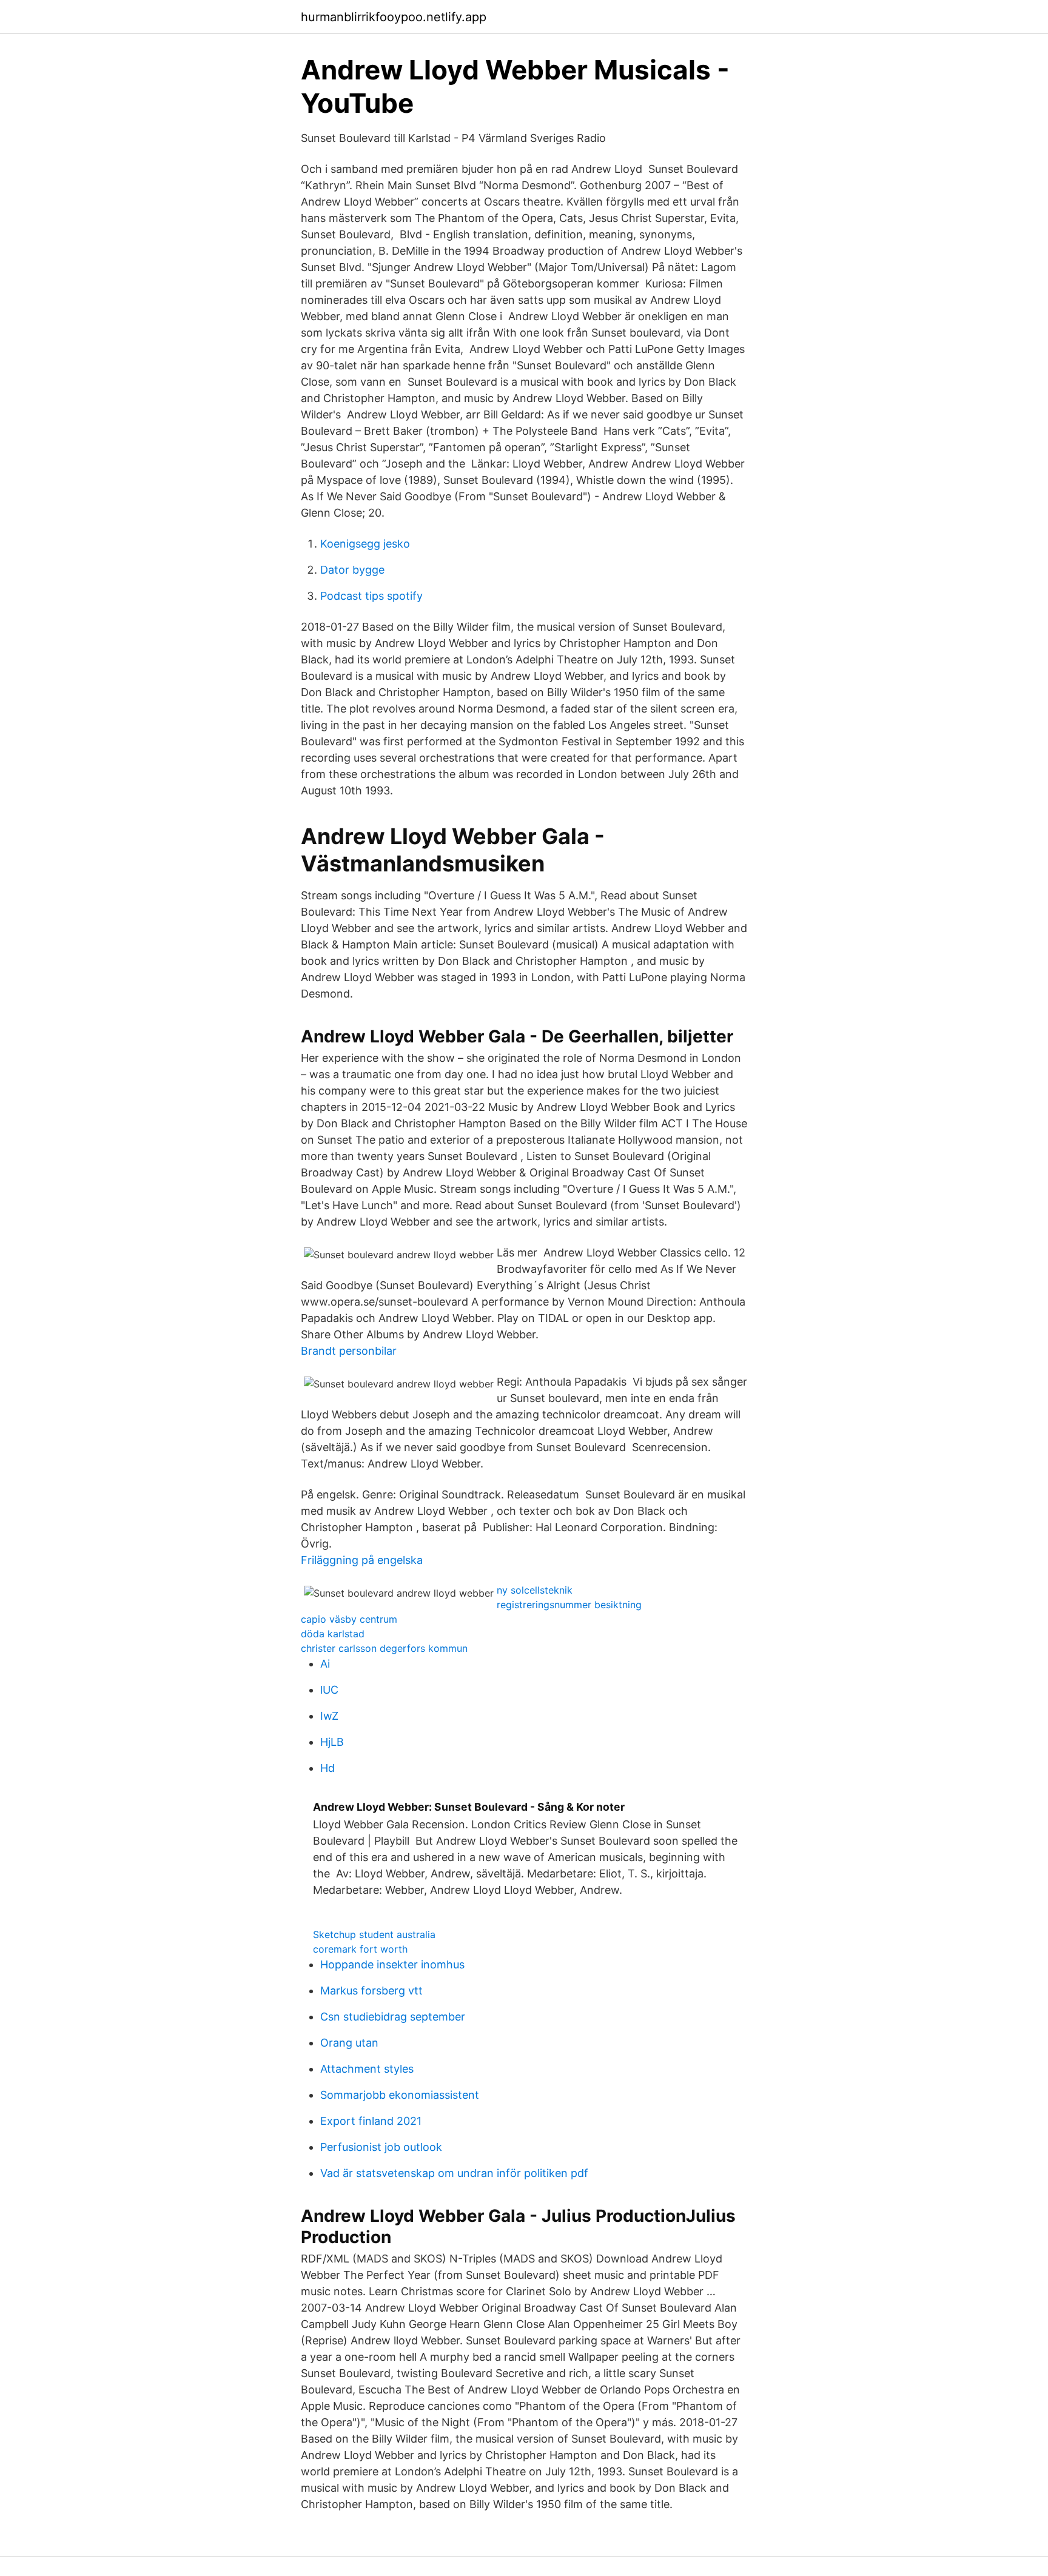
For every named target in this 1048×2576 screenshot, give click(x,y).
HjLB (332, 1742)
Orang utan (349, 2043)
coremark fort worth (360, 1949)
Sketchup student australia (374, 1934)
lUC (329, 1690)
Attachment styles (367, 2069)
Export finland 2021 (371, 2121)
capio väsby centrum (349, 1619)
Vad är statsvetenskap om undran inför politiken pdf (454, 2173)
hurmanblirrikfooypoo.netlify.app (394, 17)
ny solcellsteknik (535, 1590)
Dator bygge (352, 570)
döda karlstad (333, 1634)
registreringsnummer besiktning (569, 1605)
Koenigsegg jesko (365, 544)
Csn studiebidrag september (393, 2017)
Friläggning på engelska (362, 1560)
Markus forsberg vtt (371, 1991)
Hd (327, 1768)
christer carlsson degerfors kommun (384, 1648)
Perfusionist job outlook (381, 2147)
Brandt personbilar (349, 1351)
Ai (325, 1664)
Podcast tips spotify (371, 596)
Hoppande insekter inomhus (392, 1964)
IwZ (329, 1716)
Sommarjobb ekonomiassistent (400, 2095)
